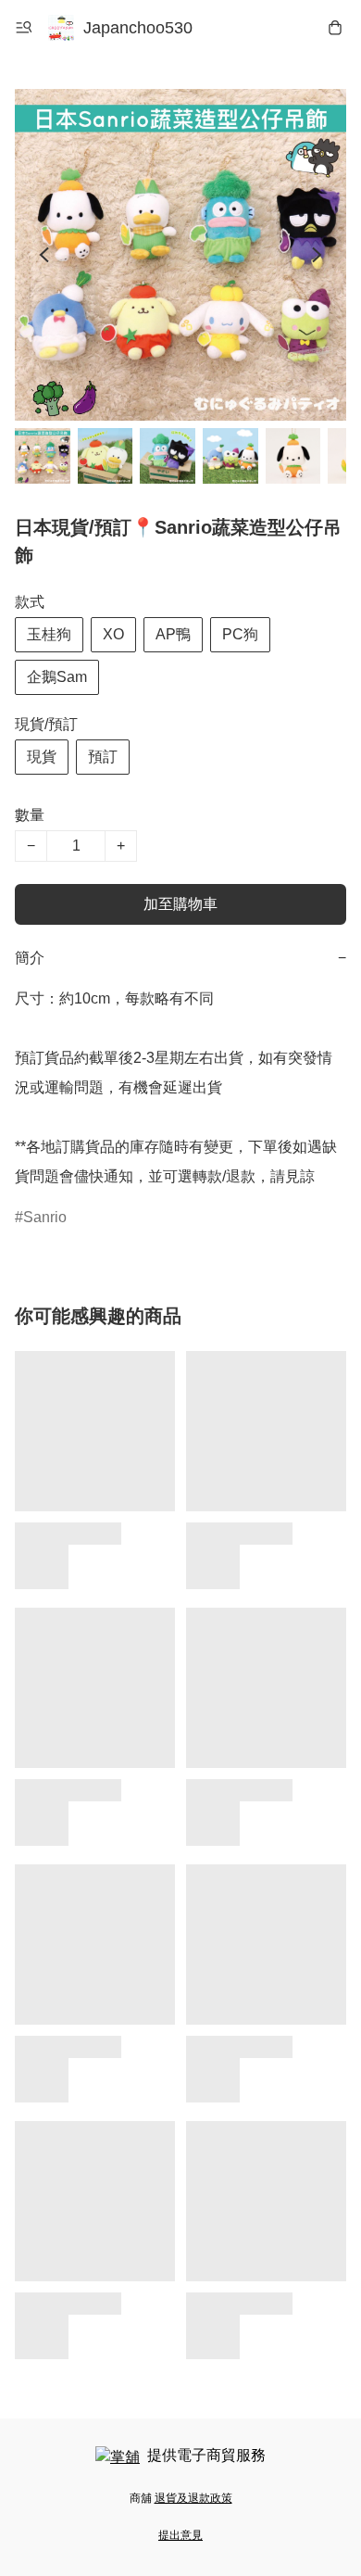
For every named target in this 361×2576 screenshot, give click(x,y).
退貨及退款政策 (193, 2498)
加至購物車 (180, 904)
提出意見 (180, 2535)
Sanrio (45, 1217)
